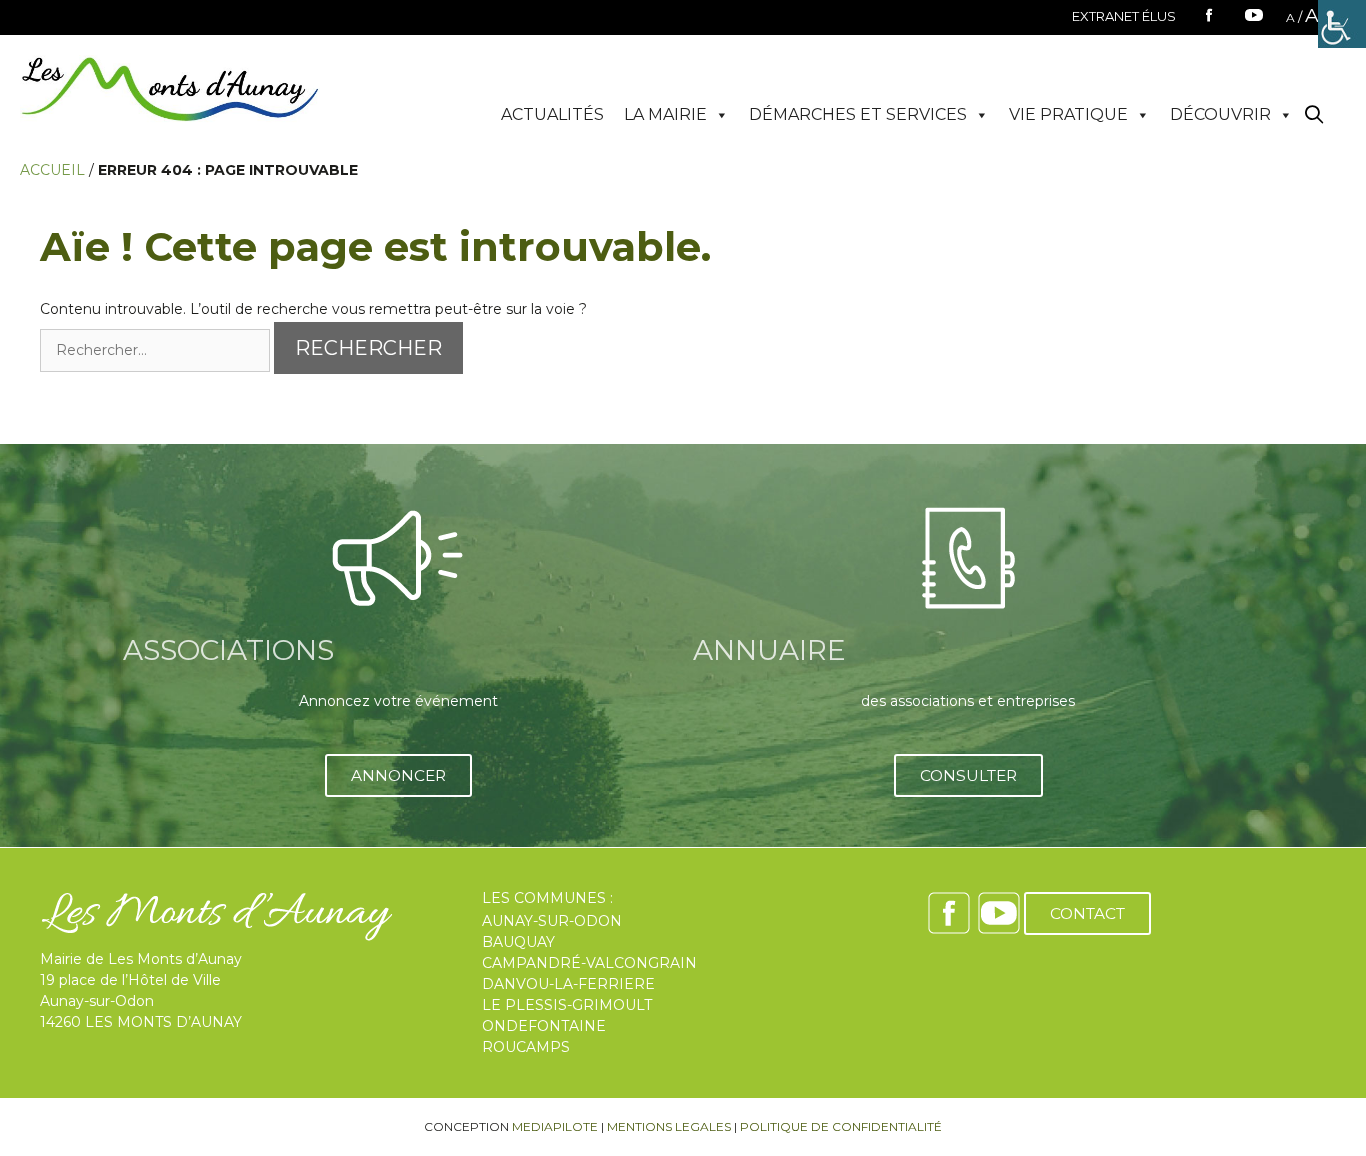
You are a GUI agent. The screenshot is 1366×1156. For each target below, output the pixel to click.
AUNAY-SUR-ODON (552, 921)
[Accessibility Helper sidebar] (1342, 24)
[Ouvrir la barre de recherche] (1314, 115)
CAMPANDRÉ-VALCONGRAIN (589, 963)
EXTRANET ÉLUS (1124, 16)
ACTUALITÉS (552, 114)
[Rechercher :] (157, 350)
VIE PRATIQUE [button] (1068, 114)
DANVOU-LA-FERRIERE (568, 984)
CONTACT (1087, 913)
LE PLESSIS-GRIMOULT (567, 1005)
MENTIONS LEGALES (669, 1126)
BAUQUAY (518, 942)
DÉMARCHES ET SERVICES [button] (858, 114)
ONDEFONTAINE (544, 1026)
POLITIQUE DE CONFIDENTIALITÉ (841, 1126)
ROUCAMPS (526, 1047)
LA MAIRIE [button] (665, 114)
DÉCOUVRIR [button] (1220, 114)
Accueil (52, 170)
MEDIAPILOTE (555, 1126)
